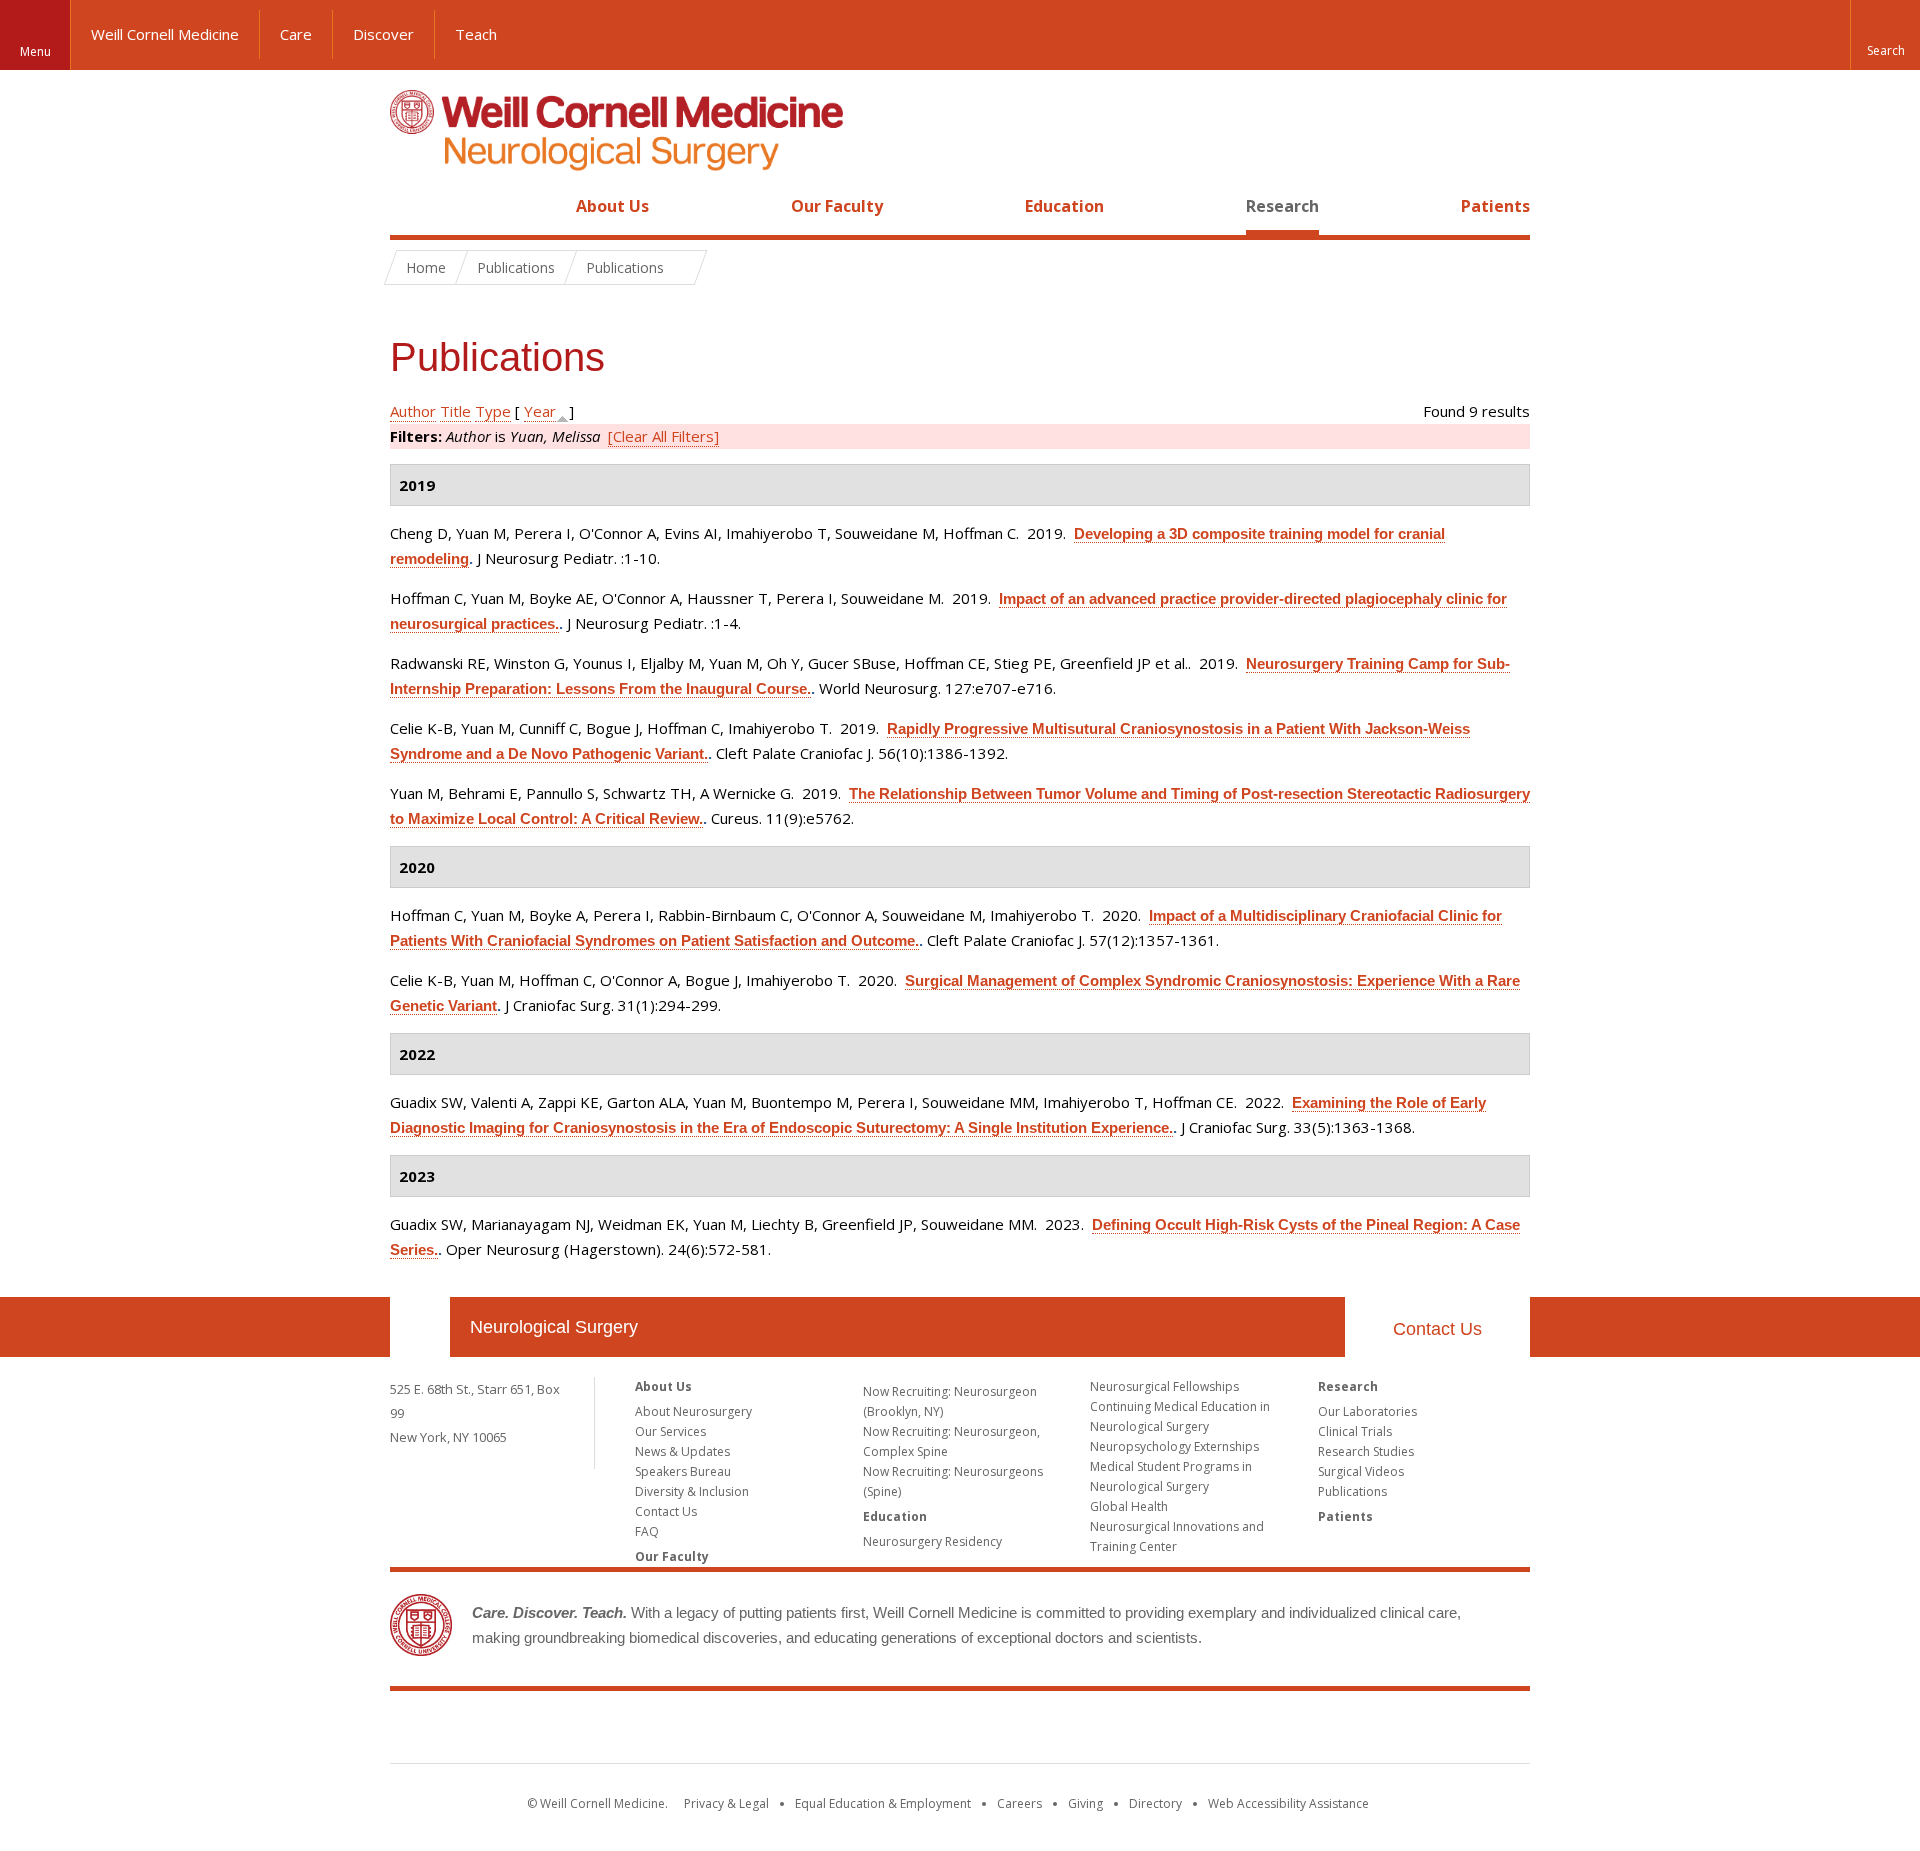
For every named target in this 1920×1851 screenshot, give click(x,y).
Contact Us (1437, 1329)
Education (1064, 206)
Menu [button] (35, 51)
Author (413, 411)
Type (493, 411)
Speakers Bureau (683, 1471)
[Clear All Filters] (663, 436)
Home (412, 206)
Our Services (670, 1431)
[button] (1885, 35)
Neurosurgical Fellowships (1164, 1386)
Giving (1085, 1803)
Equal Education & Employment (883, 1803)
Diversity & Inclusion (692, 1491)
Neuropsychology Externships (1174, 1446)
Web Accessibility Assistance (1288, 1803)
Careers (1019, 1803)
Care (296, 34)
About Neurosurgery (693, 1411)
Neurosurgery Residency (932, 1541)
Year (540, 411)
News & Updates (682, 1451)
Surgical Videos (1361, 1471)
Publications (1352, 1491)
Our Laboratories (1367, 1411)
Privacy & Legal (726, 1803)
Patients (1495, 206)
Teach (476, 34)
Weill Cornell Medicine (165, 34)
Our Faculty (837, 206)
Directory (1155, 1803)
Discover (383, 34)
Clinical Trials (1355, 1431)
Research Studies (1366, 1451)
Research (1282, 206)
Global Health (1129, 1506)
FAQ (647, 1531)
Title (455, 411)
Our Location (420, 1327)
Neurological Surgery (554, 1327)
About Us (612, 206)
